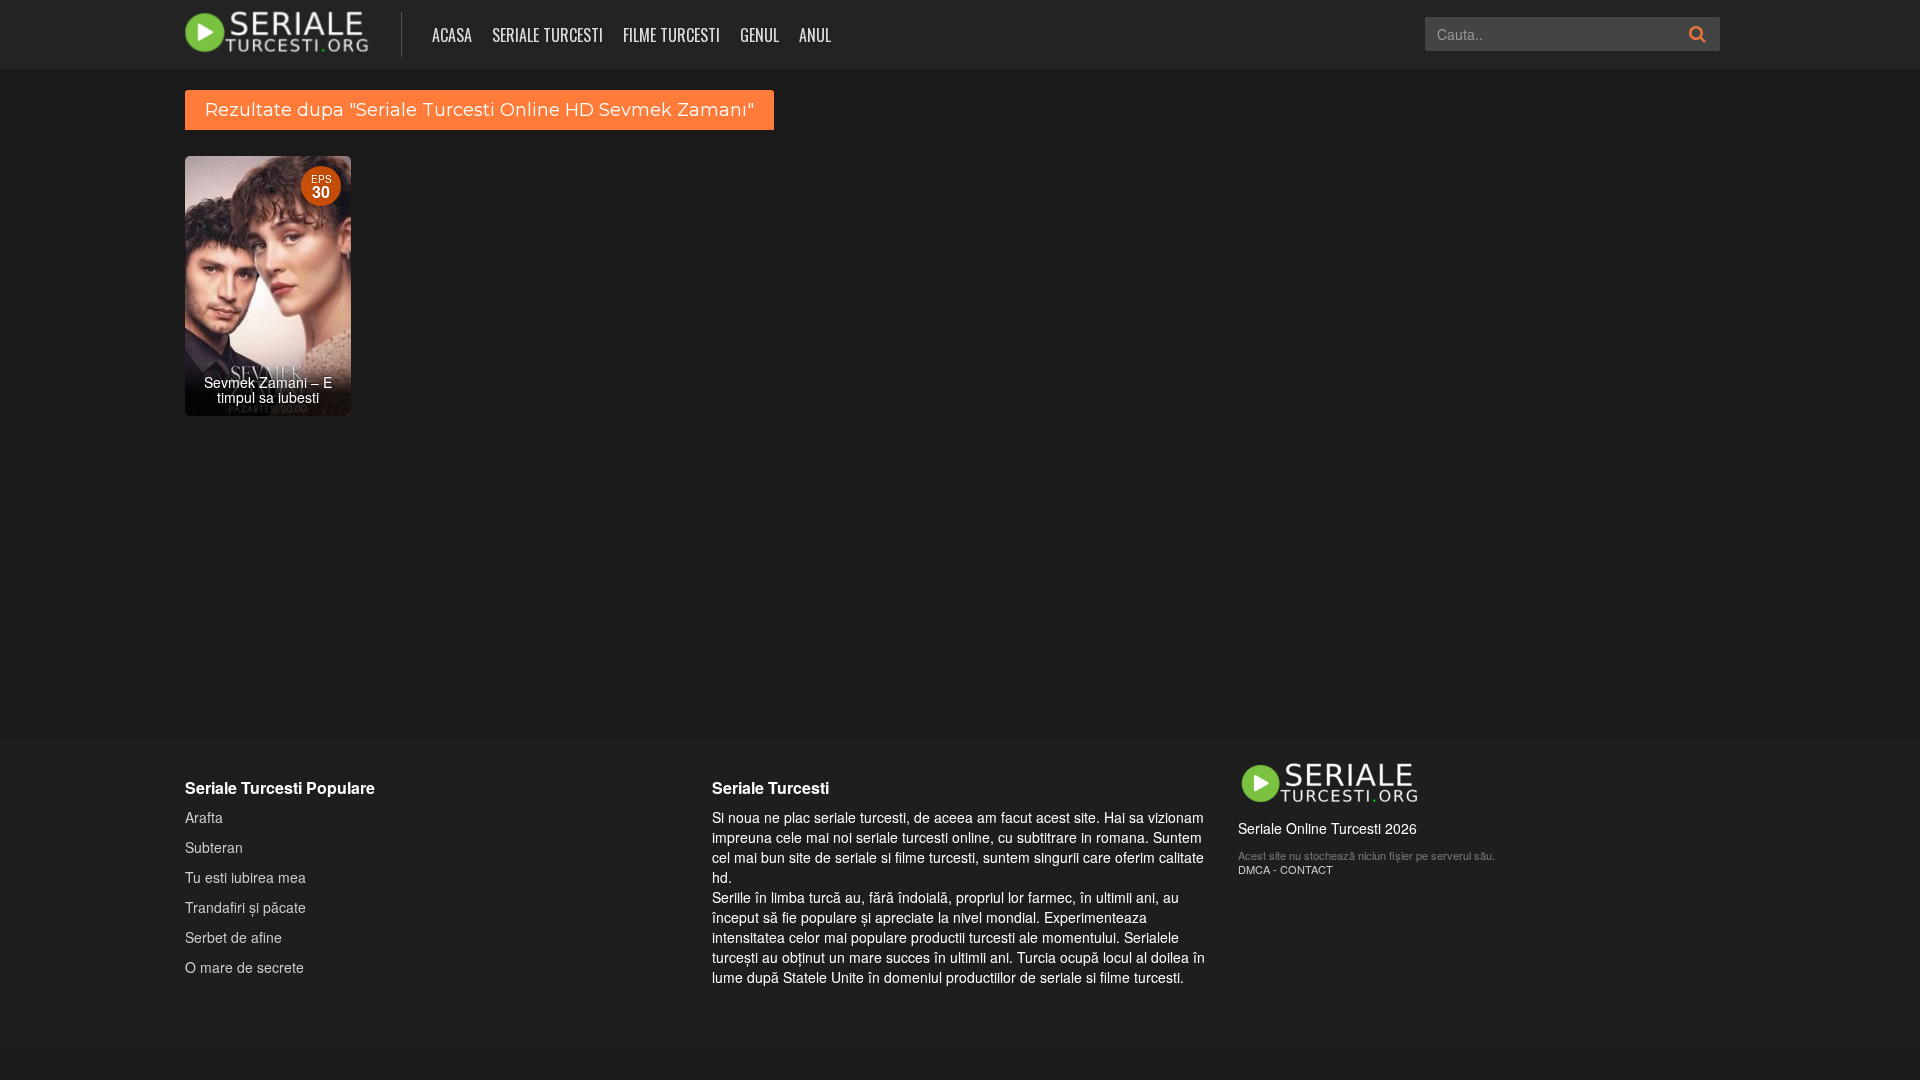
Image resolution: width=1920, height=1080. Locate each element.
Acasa (452, 35)
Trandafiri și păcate (245, 907)
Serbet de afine (233, 937)
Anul (815, 35)
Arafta (204, 817)
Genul (759, 35)
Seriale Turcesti (547, 35)
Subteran (214, 847)
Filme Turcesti (671, 35)
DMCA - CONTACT (1285, 869)
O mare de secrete (244, 967)
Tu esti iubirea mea (245, 877)
